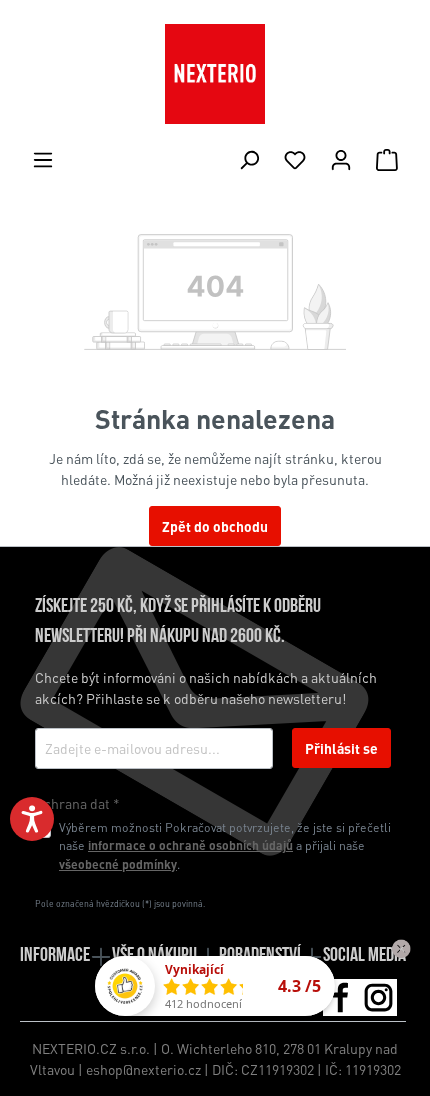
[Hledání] (249, 159)
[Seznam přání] (295, 159)
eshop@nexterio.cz (143, 1069)
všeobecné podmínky (118, 864)
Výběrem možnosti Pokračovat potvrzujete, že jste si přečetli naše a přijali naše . (225, 845)
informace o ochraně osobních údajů (190, 845)
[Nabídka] (43, 159)
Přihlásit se (341, 748)
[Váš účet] (341, 159)
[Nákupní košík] (387, 159)
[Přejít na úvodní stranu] (215, 74)
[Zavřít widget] (401, 949)
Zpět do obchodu (215, 526)
